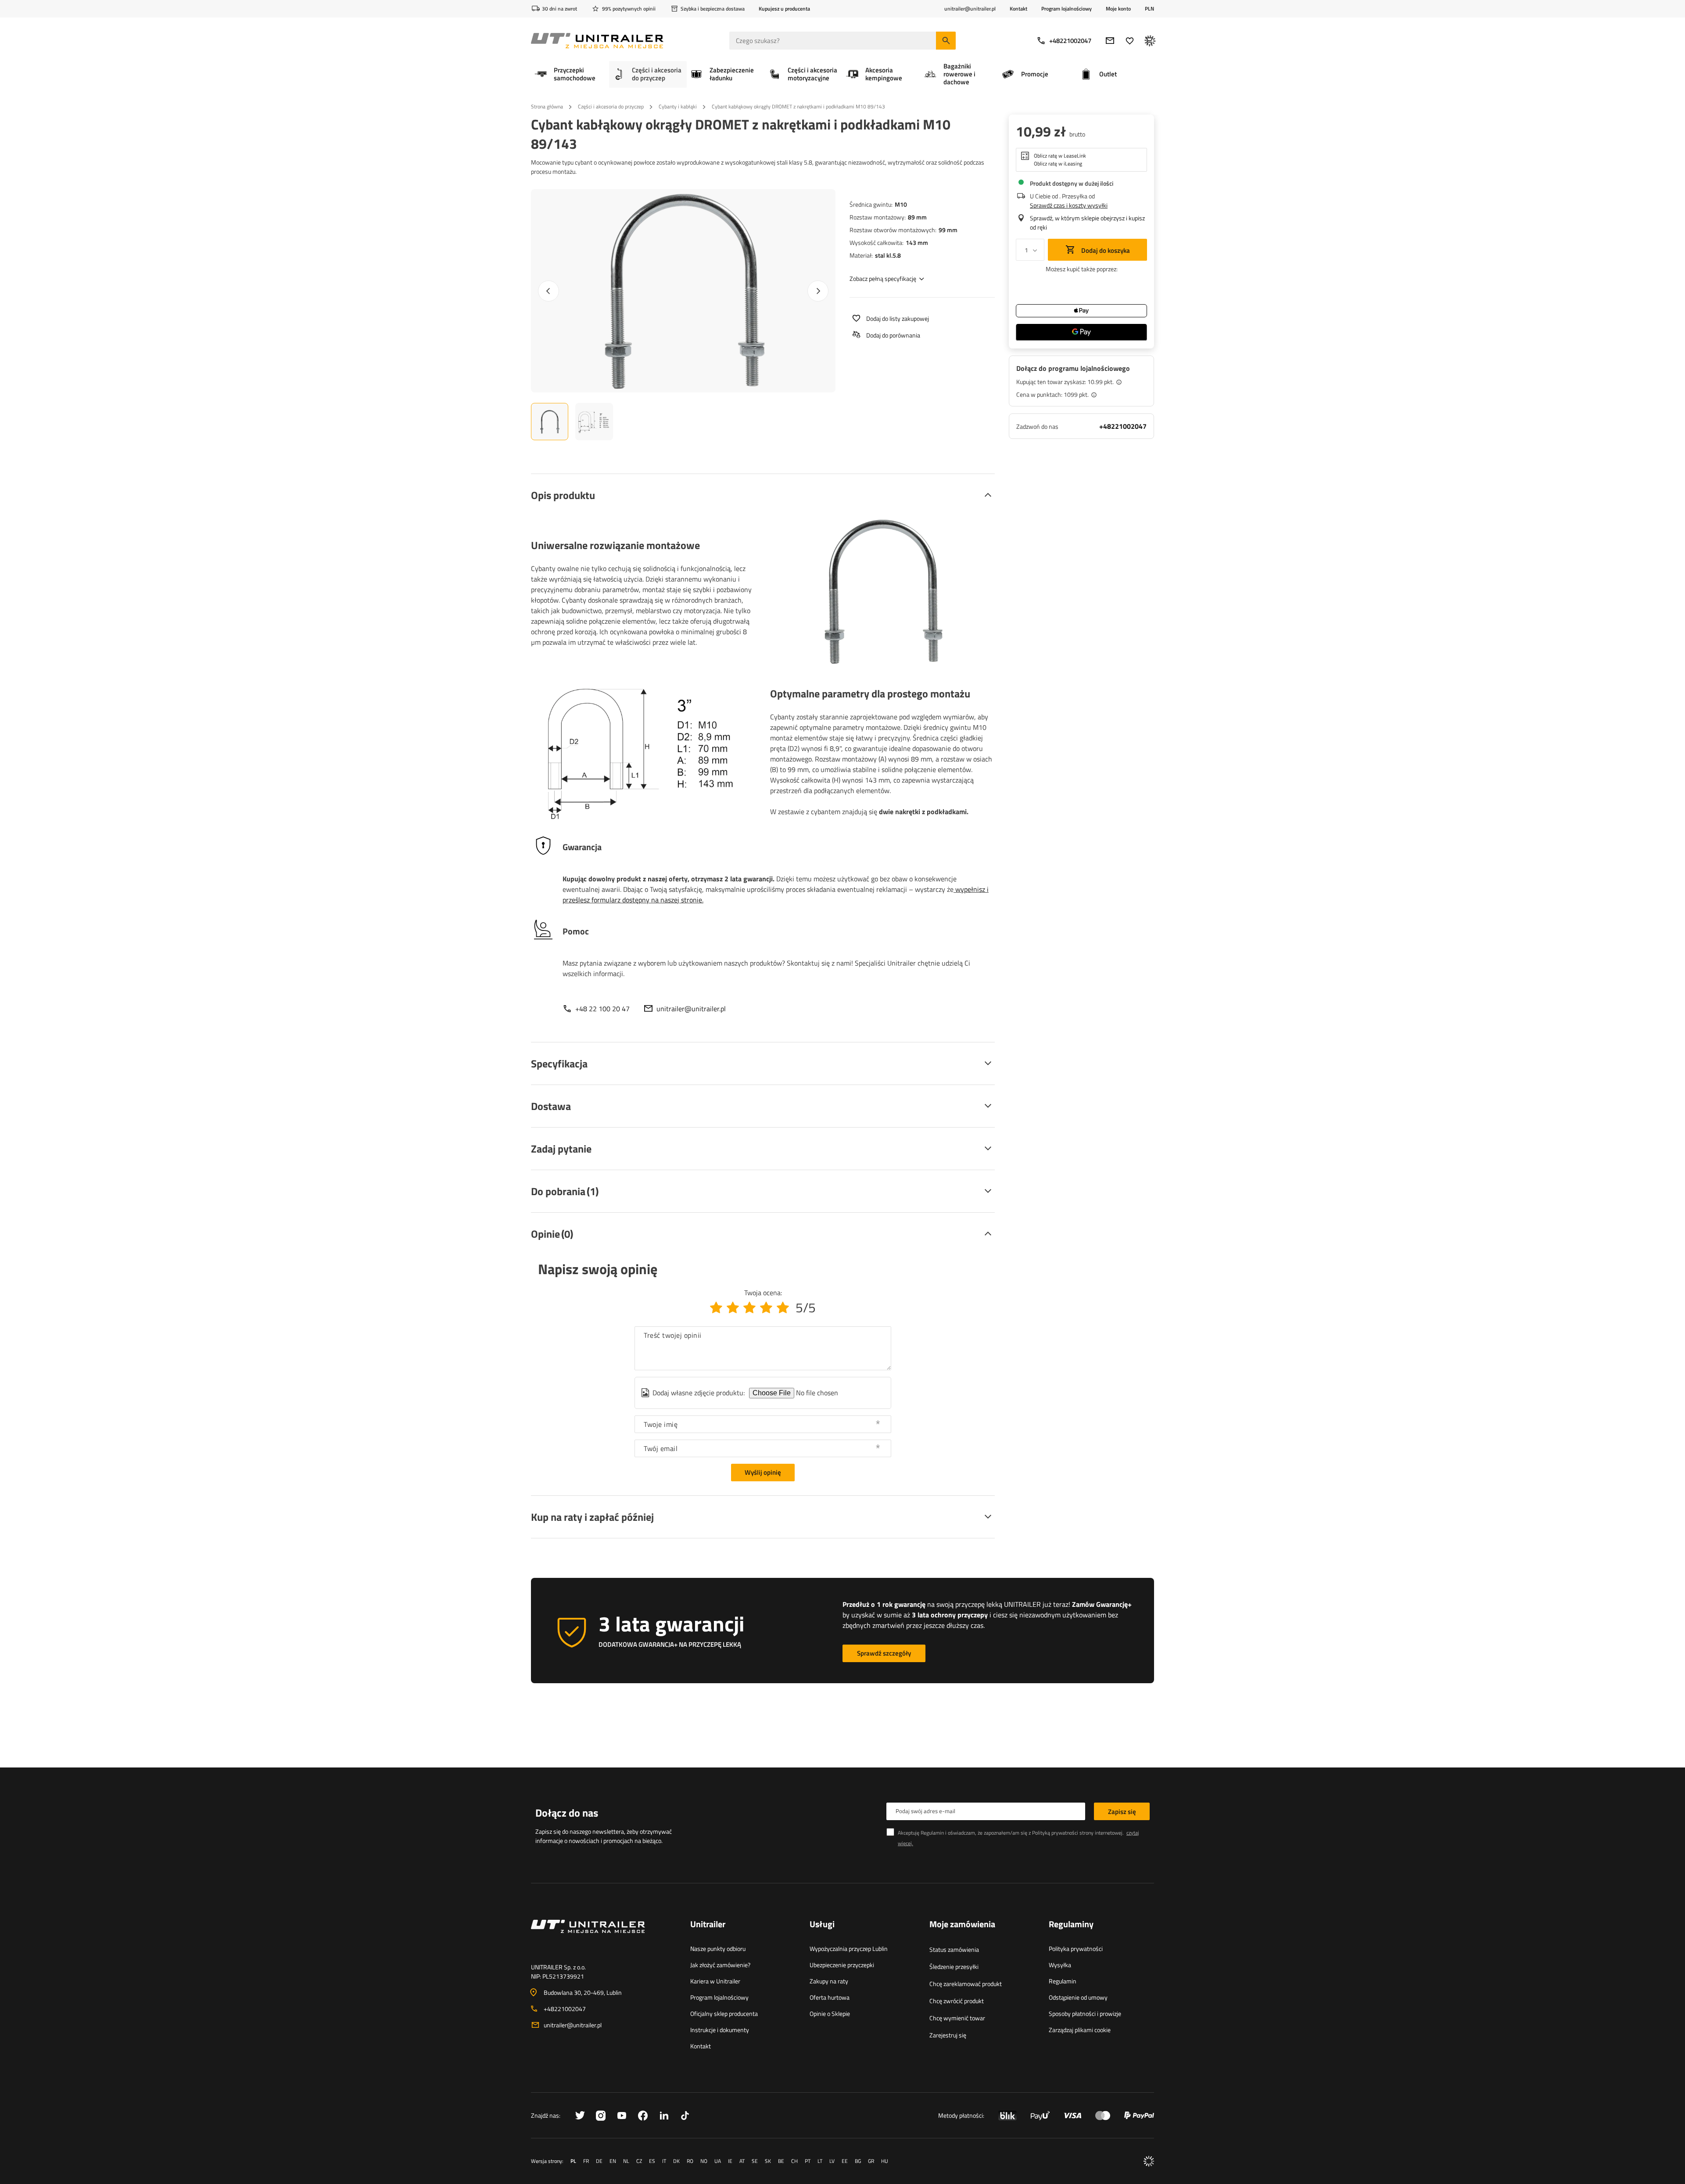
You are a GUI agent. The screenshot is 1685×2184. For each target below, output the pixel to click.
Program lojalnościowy (1067, 9)
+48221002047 (1070, 41)
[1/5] (716, 1308)
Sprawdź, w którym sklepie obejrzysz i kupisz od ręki (1087, 223)
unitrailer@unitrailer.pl (691, 1009)
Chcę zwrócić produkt (957, 2001)
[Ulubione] (1130, 41)
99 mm (948, 230)
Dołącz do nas (567, 1813)
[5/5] (783, 1308)
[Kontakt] (604, 1937)
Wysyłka (1060, 1965)
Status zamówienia (954, 1949)
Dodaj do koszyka (1105, 250)
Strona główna (547, 106)
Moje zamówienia (962, 1925)
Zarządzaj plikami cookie (1080, 2030)
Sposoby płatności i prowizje (1085, 2013)
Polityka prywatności (1076, 1949)
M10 (901, 204)
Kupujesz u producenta (784, 9)
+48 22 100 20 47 (602, 1009)
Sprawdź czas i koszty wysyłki (1069, 205)
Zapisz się (1122, 1812)
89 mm (917, 217)
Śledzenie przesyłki (954, 1967)
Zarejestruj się (948, 2035)
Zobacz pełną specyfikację (883, 278)
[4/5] (766, 1308)
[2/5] (733, 1308)
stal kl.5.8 (888, 255)
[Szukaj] (946, 41)
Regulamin (1063, 1981)
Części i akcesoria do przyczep (611, 106)
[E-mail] (1110, 41)
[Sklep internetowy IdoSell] (1149, 2161)
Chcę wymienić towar (957, 2018)
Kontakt (1018, 9)
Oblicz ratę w (1060, 156)
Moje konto (1118, 9)
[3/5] (749, 1308)
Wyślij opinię (763, 1472)
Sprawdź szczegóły (884, 1653)
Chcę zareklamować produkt (966, 1984)
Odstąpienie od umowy (1078, 1997)
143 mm (917, 242)
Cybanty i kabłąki (678, 106)
